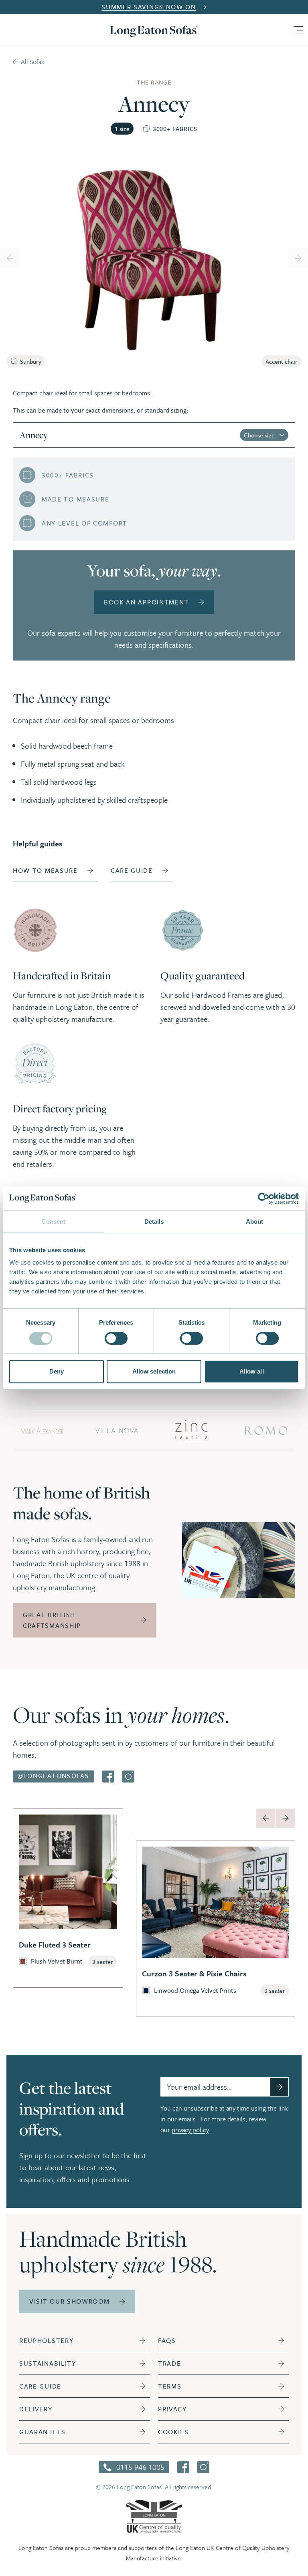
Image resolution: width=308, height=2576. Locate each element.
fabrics (80, 475)
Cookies (173, 2432)
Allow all (252, 1371)
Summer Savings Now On (149, 7)
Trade (170, 2363)
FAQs (167, 2340)
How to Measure (45, 870)
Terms (170, 2386)
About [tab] (255, 1222)
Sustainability (48, 2363)
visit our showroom (70, 2301)
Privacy (172, 2409)
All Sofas (32, 62)
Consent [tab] (53, 1222)
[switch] (116, 1338)
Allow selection (154, 1371)
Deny (57, 1371)
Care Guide (40, 2386)
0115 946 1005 (140, 2467)
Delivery (36, 2409)
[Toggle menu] (298, 30)
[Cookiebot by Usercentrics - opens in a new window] (264, 1198)
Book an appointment (146, 602)
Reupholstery (46, 2340)
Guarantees (43, 2432)
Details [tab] (154, 1222)
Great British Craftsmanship (52, 1620)
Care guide (132, 870)
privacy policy (190, 2130)
